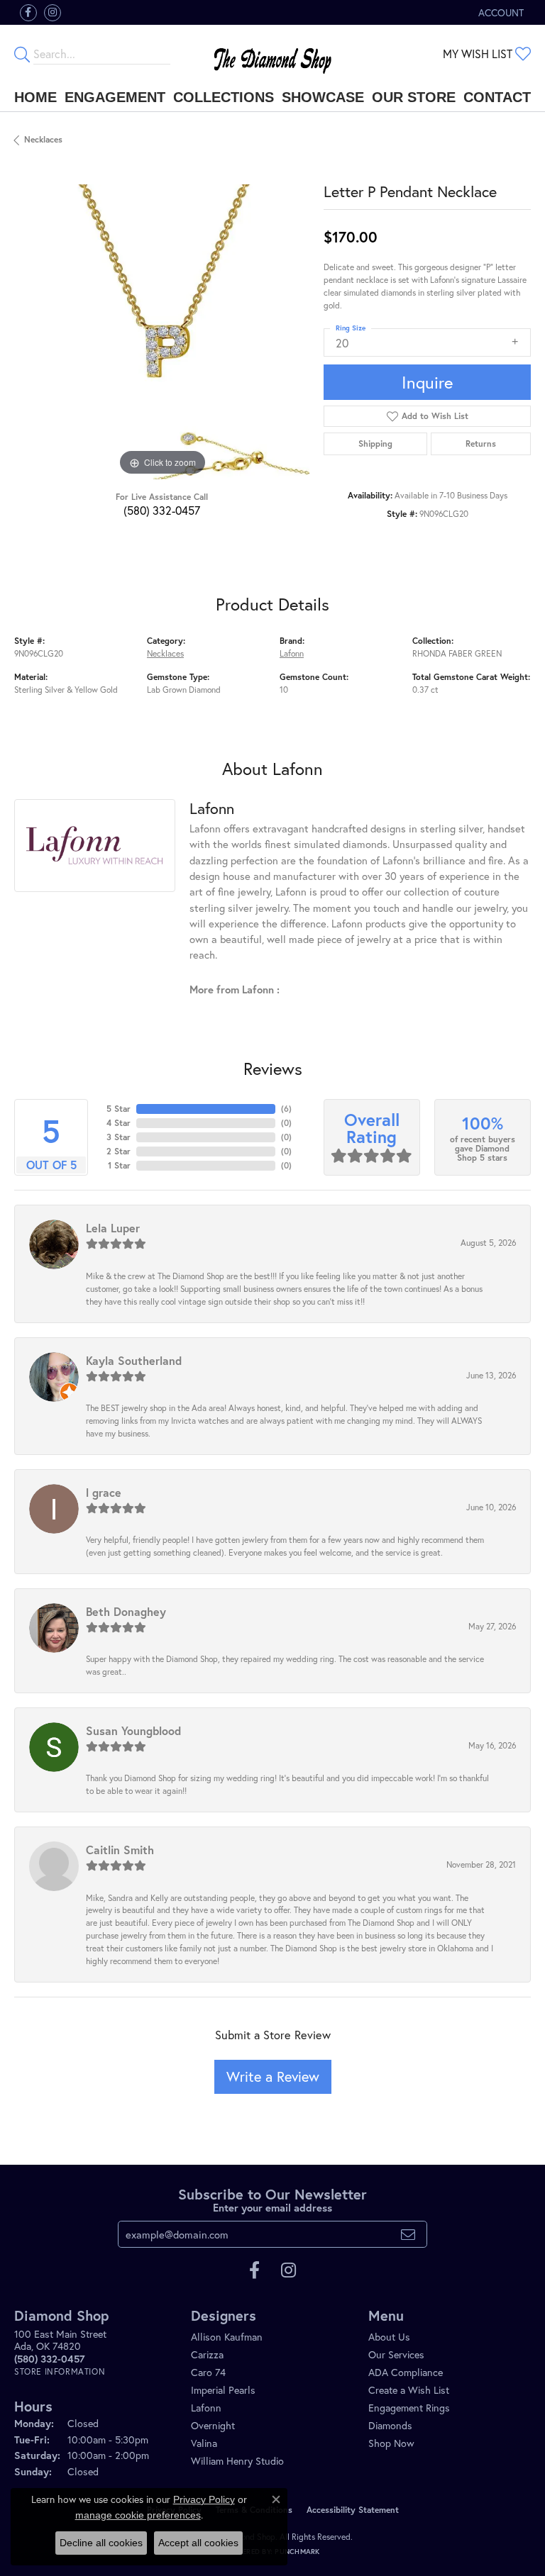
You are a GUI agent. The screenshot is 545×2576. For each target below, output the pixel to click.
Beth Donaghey (126, 1611)
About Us (389, 2337)
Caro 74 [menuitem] (208, 2372)
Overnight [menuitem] (213, 2425)
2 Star (119, 1151)
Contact (497, 97)
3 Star (119, 1137)
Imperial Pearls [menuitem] (223, 2390)
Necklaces (43, 139)
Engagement (115, 97)
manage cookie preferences (138, 2515)
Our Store (414, 97)
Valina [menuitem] (204, 2443)
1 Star (119, 1165)
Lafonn (292, 653)
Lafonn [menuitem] (206, 2408)
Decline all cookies (101, 2543)
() (286, 1109)
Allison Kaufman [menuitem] (227, 2337)
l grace (104, 1492)
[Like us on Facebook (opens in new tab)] (28, 13)
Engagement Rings (409, 2408)
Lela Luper (113, 1228)
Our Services (396, 2354)
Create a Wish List (409, 2390)
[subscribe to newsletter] (408, 2234)
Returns (481, 444)
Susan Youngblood (133, 1730)
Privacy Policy (204, 2499)
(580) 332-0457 (162, 510)
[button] (500, 12)
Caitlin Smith (120, 1850)
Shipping (375, 444)
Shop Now (391, 2443)
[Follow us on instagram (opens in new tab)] (53, 13)
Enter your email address (272, 2208)
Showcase (323, 97)
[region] (162, 332)
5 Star (119, 1109)
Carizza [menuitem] (207, 2354)
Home (35, 97)
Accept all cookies (198, 2543)
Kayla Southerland (134, 1360)
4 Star (119, 1123)
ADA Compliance (406, 2372)
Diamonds (390, 2425)
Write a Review (273, 2076)
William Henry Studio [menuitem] (237, 2461)
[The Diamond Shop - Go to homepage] (272, 54)
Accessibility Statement (353, 2510)
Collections (224, 97)
